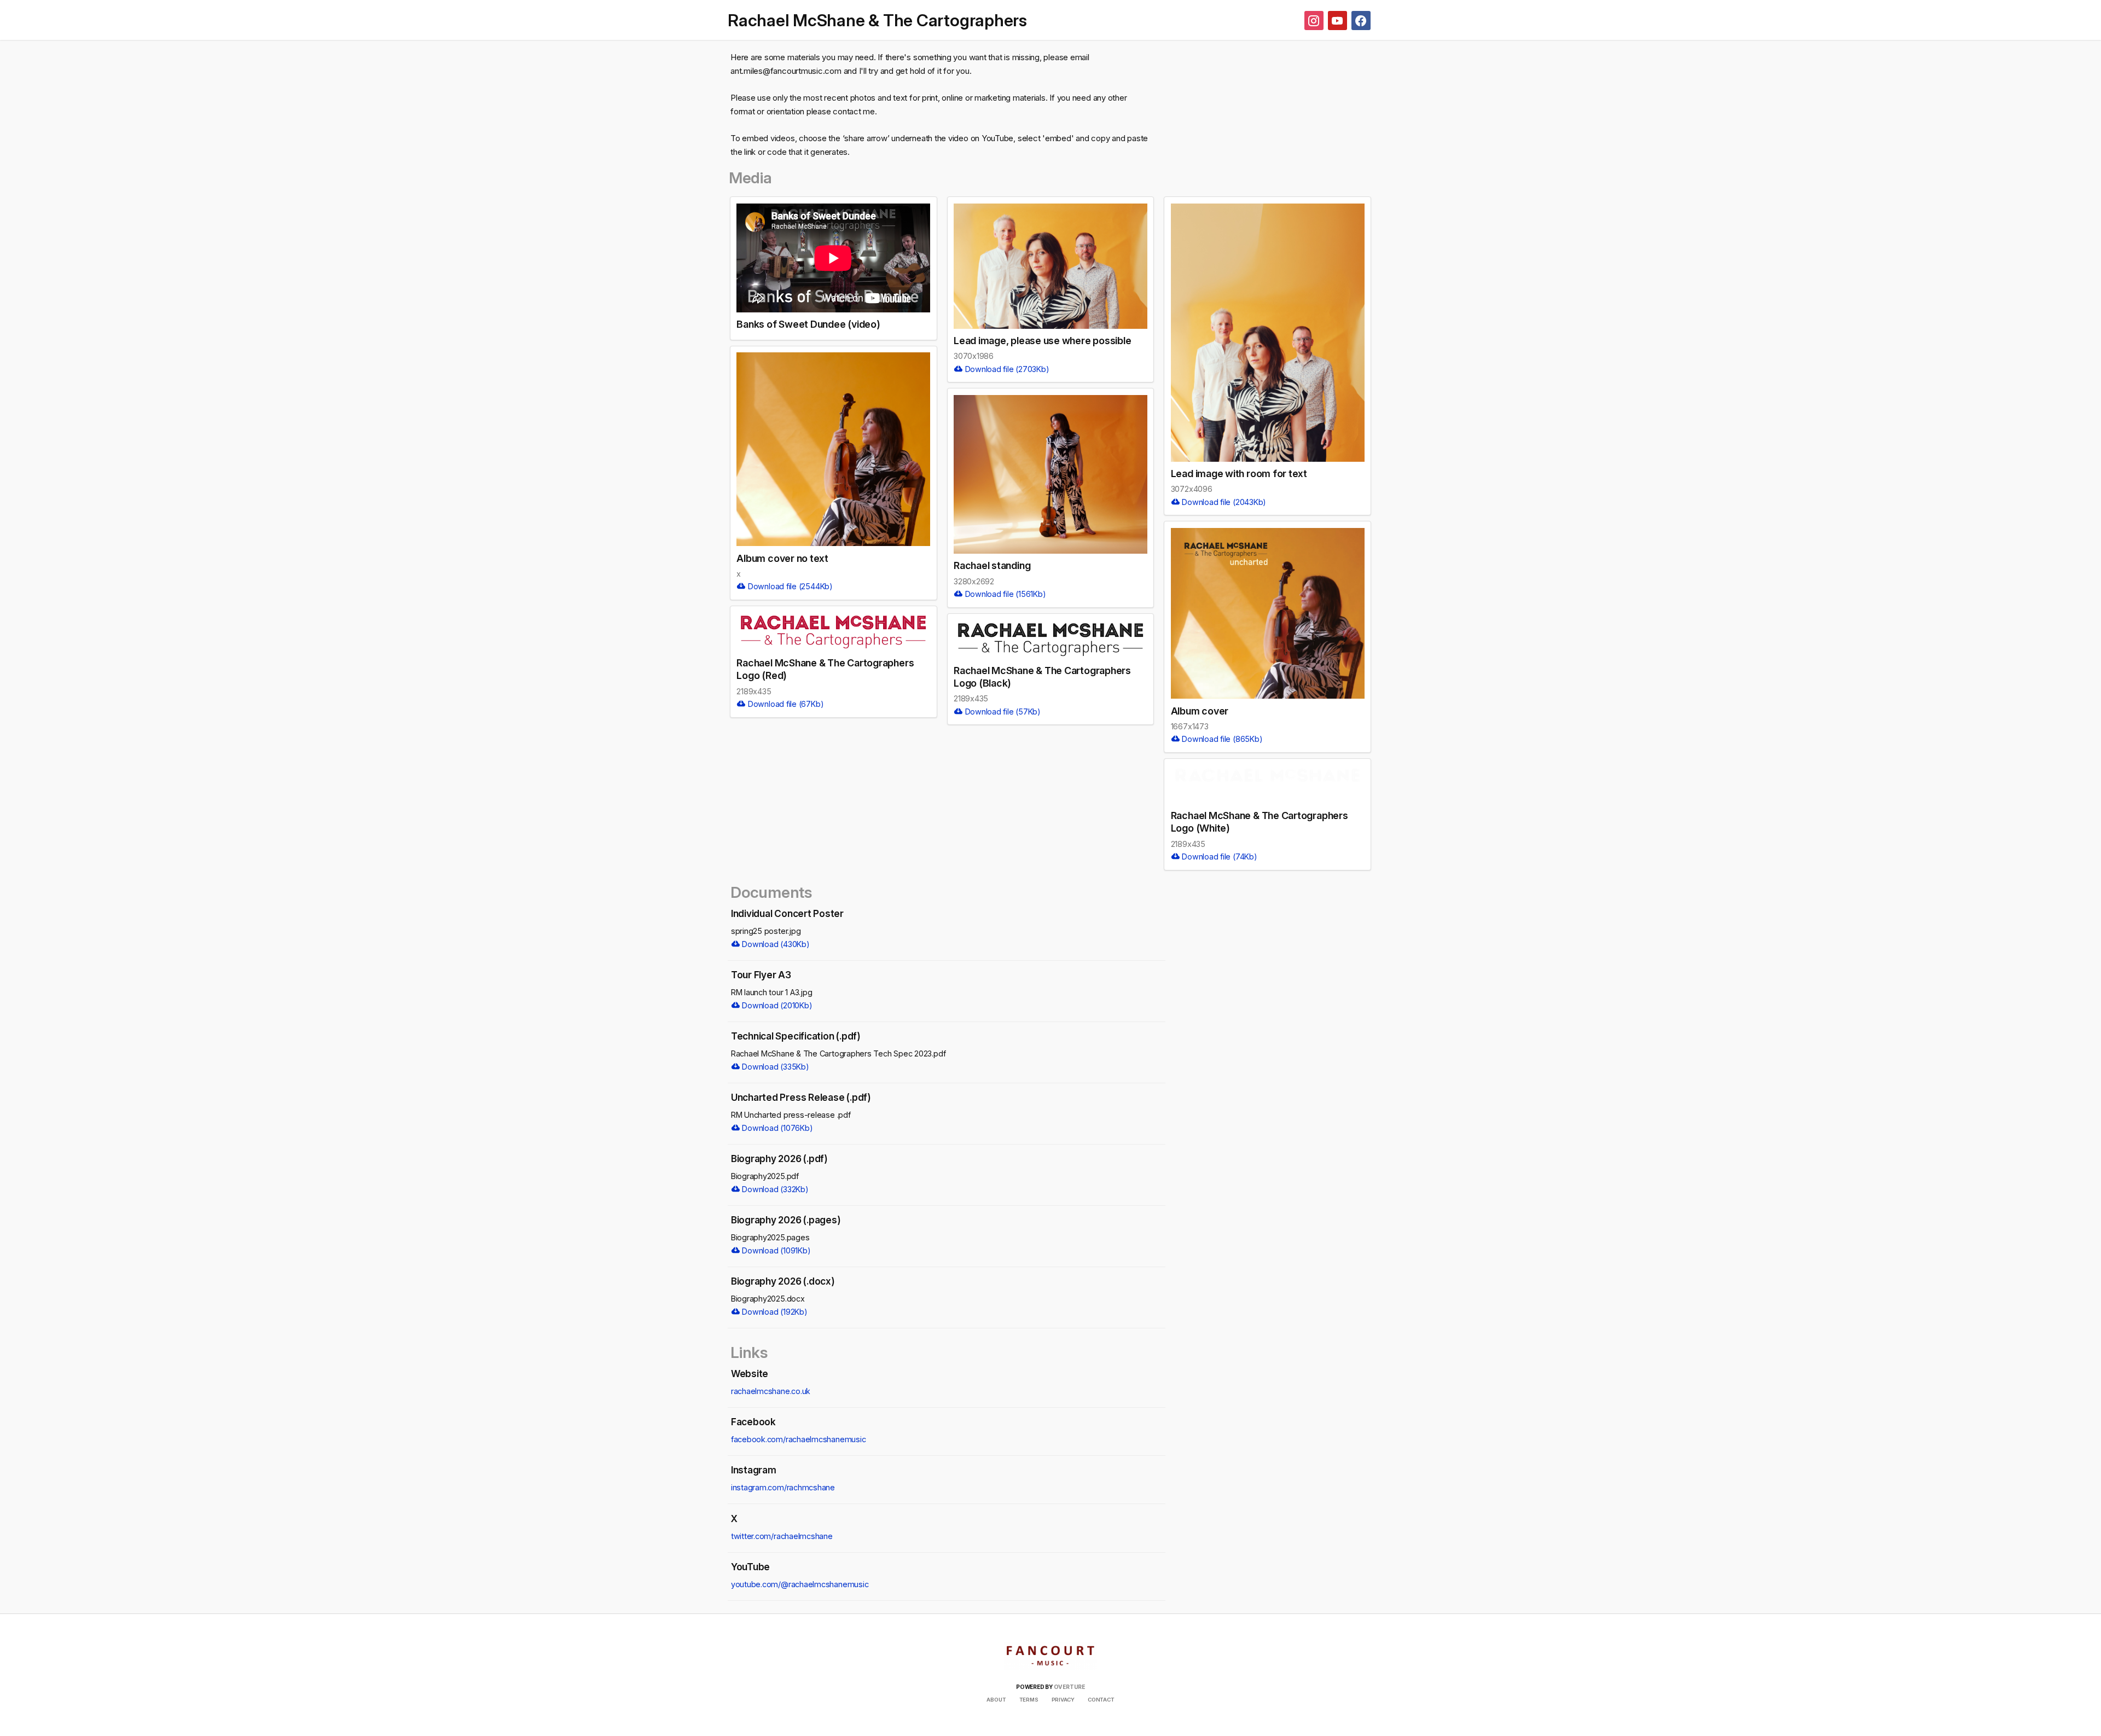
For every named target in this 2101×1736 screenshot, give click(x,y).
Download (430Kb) (775, 944)
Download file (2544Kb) (789, 586)
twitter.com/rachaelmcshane (782, 1536)
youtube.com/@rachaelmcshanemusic (800, 1584)
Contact (1101, 1700)
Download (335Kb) (775, 1067)
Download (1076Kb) (777, 1128)
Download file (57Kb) (1002, 712)
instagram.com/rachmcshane (783, 1487)
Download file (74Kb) (1218, 857)
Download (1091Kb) (776, 1250)
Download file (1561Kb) (1005, 594)
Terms (1029, 1700)
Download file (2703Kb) (1006, 369)
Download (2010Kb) (776, 1005)
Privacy (1063, 1700)
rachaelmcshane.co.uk (771, 1391)
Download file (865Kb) (1221, 739)
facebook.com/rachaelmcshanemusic (799, 1439)
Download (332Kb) (774, 1189)
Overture (1069, 1687)
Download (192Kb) (774, 1312)
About (996, 1700)
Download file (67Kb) (785, 704)
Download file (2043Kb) (1223, 502)
